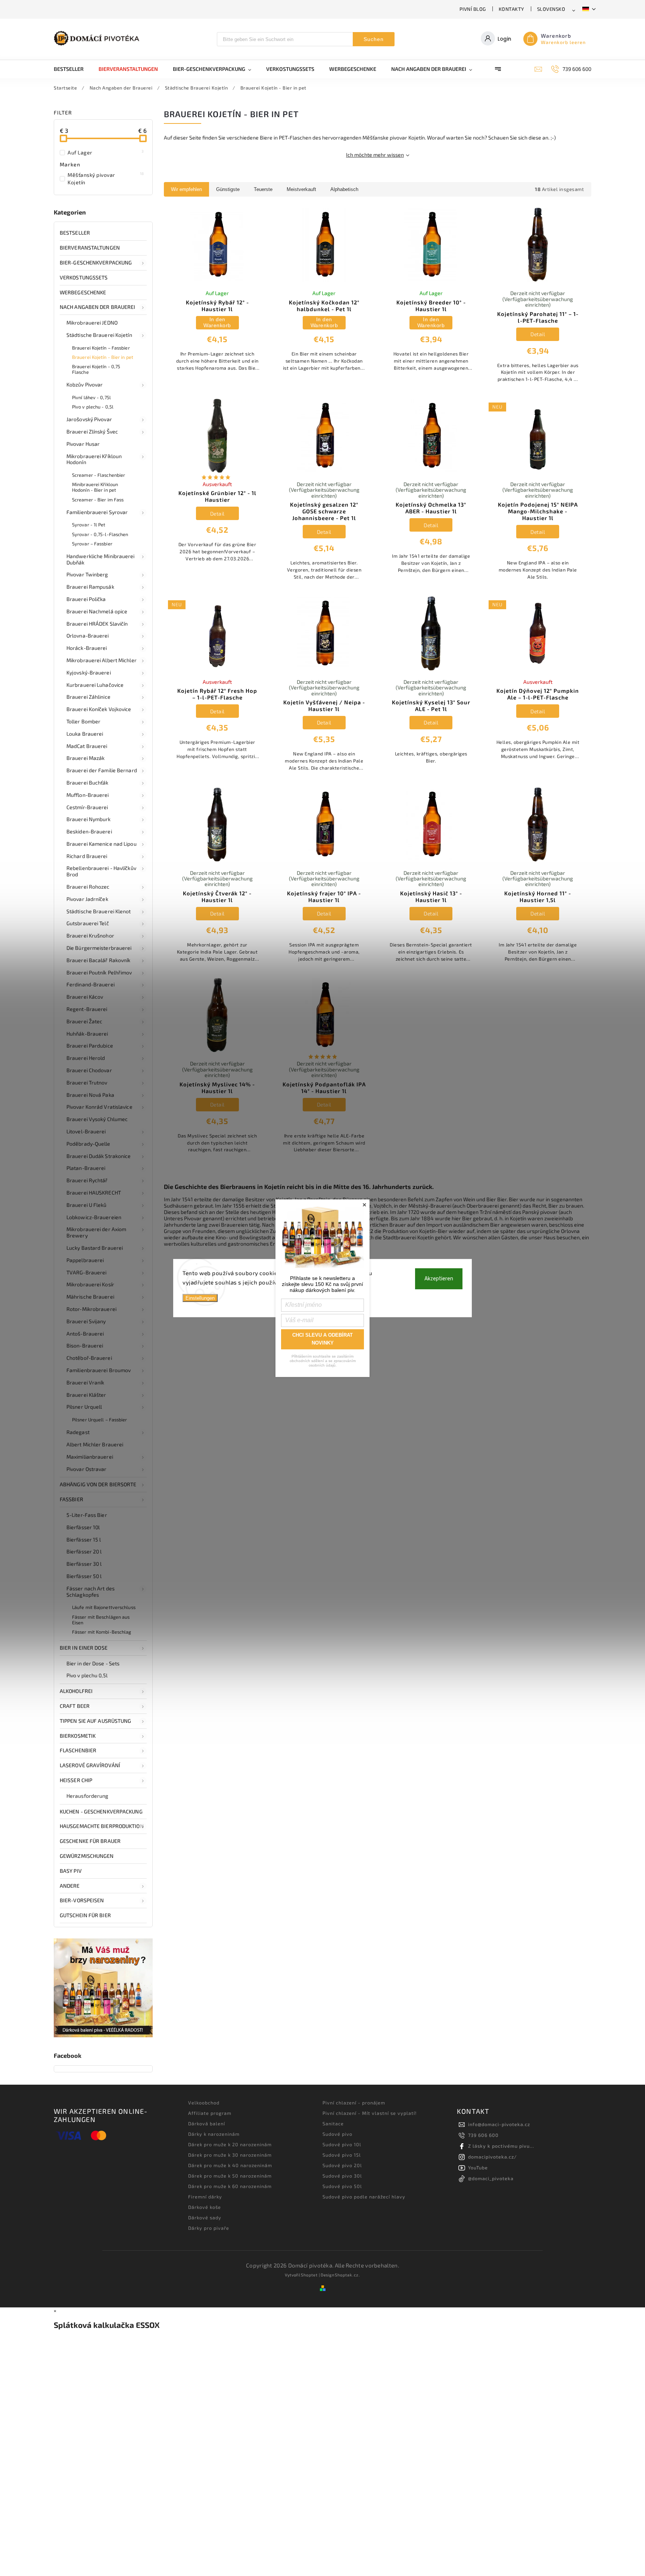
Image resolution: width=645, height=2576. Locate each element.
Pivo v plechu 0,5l (87, 1675)
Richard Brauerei (87, 856)
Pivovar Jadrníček (87, 899)
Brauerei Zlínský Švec (92, 431)
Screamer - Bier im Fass (98, 500)
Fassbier (71, 1499)
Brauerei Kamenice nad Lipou (102, 844)
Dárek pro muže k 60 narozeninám (230, 2186)
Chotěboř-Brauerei (89, 1358)
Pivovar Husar (83, 444)
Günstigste (228, 189)
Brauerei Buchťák (88, 782)
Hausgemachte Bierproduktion (102, 1826)
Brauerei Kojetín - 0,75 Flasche (96, 369)
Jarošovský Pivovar (89, 419)
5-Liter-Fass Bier (87, 1515)
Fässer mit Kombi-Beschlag (102, 1632)
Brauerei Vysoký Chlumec (97, 1119)
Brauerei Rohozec (88, 887)
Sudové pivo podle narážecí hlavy (364, 2197)
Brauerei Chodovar (89, 1070)
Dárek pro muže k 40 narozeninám (230, 2165)
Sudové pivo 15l (342, 2155)
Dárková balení (207, 2123)
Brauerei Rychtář (87, 1180)
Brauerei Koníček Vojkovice (99, 709)
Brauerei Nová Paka (90, 1095)
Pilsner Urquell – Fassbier (100, 1420)
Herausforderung (88, 1796)
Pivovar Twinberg (87, 574)
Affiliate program (210, 2113)
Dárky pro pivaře (209, 2228)
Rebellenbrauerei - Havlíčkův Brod (101, 871)
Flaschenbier (78, 1750)
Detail (538, 334)
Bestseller (75, 233)
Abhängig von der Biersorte (98, 1484)
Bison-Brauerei (85, 1345)
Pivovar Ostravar (87, 1469)
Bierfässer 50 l (84, 1576)
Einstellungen (200, 1298)
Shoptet (309, 2275)
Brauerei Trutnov (87, 1082)
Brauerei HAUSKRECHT (94, 1192)
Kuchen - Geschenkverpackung (101, 1811)
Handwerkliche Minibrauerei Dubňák (101, 559)
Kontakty (512, 9)
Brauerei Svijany (86, 1321)
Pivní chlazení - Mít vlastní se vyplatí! (370, 2113)
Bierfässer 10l (83, 1527)
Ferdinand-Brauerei (91, 984)
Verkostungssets (84, 277)
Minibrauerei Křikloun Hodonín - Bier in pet (95, 487)
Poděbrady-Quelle (88, 1144)
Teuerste (263, 189)
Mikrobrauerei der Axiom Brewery (96, 1232)
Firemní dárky (205, 2197)
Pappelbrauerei (85, 1260)
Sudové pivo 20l (342, 2165)
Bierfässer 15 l (84, 1539)
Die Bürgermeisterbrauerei (99, 948)
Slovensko (551, 9)
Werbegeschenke (83, 292)
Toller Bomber (83, 721)
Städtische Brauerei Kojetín (99, 335)
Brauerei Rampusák (90, 587)
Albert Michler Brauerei (95, 1444)
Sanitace (333, 2123)
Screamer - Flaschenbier (99, 475)
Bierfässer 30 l (84, 1564)
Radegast (78, 1432)
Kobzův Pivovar (85, 384)
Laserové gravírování (90, 1765)
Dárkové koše (205, 2207)
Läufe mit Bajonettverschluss (104, 1607)
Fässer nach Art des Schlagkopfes (91, 1591)
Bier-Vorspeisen (82, 1900)
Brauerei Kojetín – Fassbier (101, 348)
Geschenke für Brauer (90, 1841)
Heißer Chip (76, 1780)
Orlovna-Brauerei (88, 636)
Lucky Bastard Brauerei (95, 1248)
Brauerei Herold (86, 1058)
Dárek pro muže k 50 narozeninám (230, 2176)
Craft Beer (75, 1706)
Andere (70, 1886)
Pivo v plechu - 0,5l (93, 407)
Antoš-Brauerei (85, 1334)
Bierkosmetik (78, 1736)
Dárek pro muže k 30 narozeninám (230, 2155)
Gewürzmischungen (87, 1856)
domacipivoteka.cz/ (493, 2157)
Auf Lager (106, 152)
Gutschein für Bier (85, 1915)
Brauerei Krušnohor (90, 935)
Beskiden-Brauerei (89, 831)
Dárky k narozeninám (214, 2134)
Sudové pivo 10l (342, 2144)
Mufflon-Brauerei (88, 795)
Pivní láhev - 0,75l (91, 397)
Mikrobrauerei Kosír (90, 1284)
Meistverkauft (301, 189)
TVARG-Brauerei (86, 1272)
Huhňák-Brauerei (87, 1034)
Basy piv (71, 1871)
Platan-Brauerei (86, 1168)
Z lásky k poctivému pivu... (501, 2146)
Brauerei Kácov (85, 997)
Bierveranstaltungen (90, 248)
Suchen (374, 39)
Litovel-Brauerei (86, 1131)
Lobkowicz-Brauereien (94, 1217)
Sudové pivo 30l (342, 2176)
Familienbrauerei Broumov (99, 1370)
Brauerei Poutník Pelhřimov (99, 972)
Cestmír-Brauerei (87, 807)
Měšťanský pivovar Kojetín (106, 178)
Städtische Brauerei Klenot (99, 911)
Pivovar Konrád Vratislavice (99, 1107)
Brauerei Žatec (84, 1021)
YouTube (478, 2167)
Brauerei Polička (86, 599)
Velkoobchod (204, 2103)
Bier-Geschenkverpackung (96, 262)
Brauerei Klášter (86, 1395)
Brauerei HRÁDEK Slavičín (97, 624)
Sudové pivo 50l (342, 2186)
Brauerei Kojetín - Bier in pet (103, 357)
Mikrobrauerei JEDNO (92, 323)
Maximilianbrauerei (90, 1457)
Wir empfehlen (186, 189)
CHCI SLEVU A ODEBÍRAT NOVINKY (322, 1339)
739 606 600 (483, 2135)
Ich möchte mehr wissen (375, 155)
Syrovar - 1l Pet (89, 525)
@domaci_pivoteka (491, 2178)
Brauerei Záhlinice (88, 697)
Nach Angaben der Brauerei (98, 307)
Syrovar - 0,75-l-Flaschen (100, 534)
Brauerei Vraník (85, 1382)
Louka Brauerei (85, 734)
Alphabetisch (344, 189)
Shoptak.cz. (348, 2275)
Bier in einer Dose (84, 1648)
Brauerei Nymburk (89, 819)
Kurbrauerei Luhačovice (95, 685)
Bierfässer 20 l (84, 1551)
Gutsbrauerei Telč (88, 923)
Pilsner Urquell (84, 1407)
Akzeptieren (439, 1278)
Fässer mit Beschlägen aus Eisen (101, 1620)
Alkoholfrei (76, 1691)
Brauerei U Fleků (87, 1205)
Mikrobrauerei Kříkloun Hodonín (94, 459)
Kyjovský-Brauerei (89, 672)
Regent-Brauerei (87, 1009)
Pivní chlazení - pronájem (354, 2103)
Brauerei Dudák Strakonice (99, 1156)
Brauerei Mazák (85, 758)
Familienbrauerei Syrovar (97, 512)
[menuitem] (72, 69)
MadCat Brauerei (87, 746)
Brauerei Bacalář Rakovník (99, 960)
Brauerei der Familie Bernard (102, 770)
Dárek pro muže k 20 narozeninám (230, 2144)
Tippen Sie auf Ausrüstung (96, 1721)
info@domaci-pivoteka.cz (499, 2124)
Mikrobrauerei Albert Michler (102, 660)
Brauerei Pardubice (90, 1046)
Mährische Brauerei (90, 1297)
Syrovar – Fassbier (92, 544)
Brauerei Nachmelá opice (97, 611)
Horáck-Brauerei (87, 648)
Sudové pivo (337, 2134)
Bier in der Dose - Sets (93, 1663)
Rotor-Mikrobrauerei (91, 1309)
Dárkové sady (205, 2217)
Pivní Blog (473, 9)
